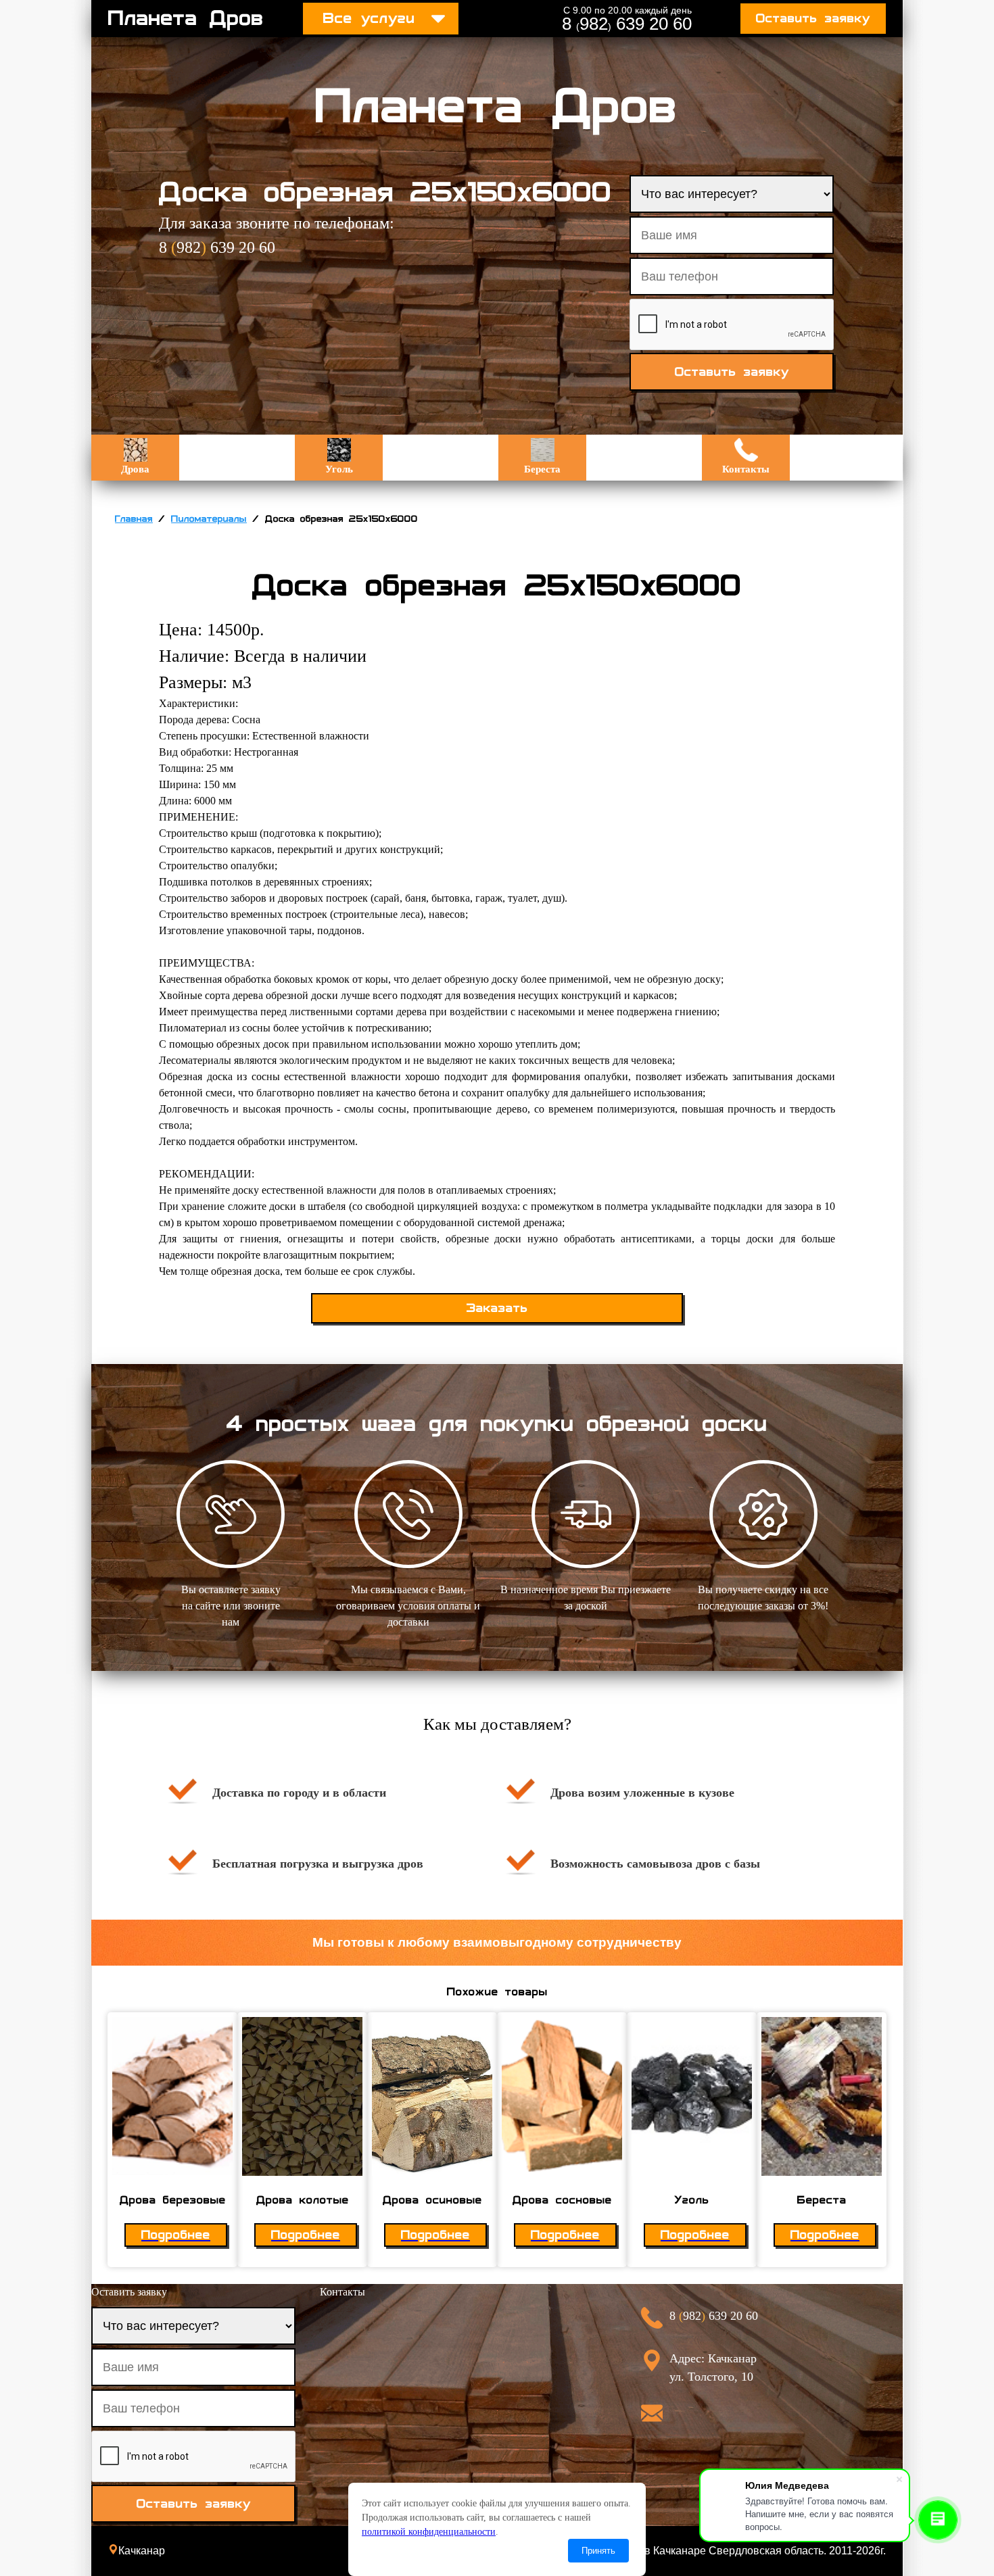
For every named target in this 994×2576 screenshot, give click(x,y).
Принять (598, 2551)
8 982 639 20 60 (627, 24)
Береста (542, 469)
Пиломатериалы (209, 519)
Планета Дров (186, 18)
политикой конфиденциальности (429, 2532)
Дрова (135, 469)
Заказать (497, 1308)
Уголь (339, 469)
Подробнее (176, 2235)
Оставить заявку (813, 19)
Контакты (746, 469)
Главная (134, 519)
